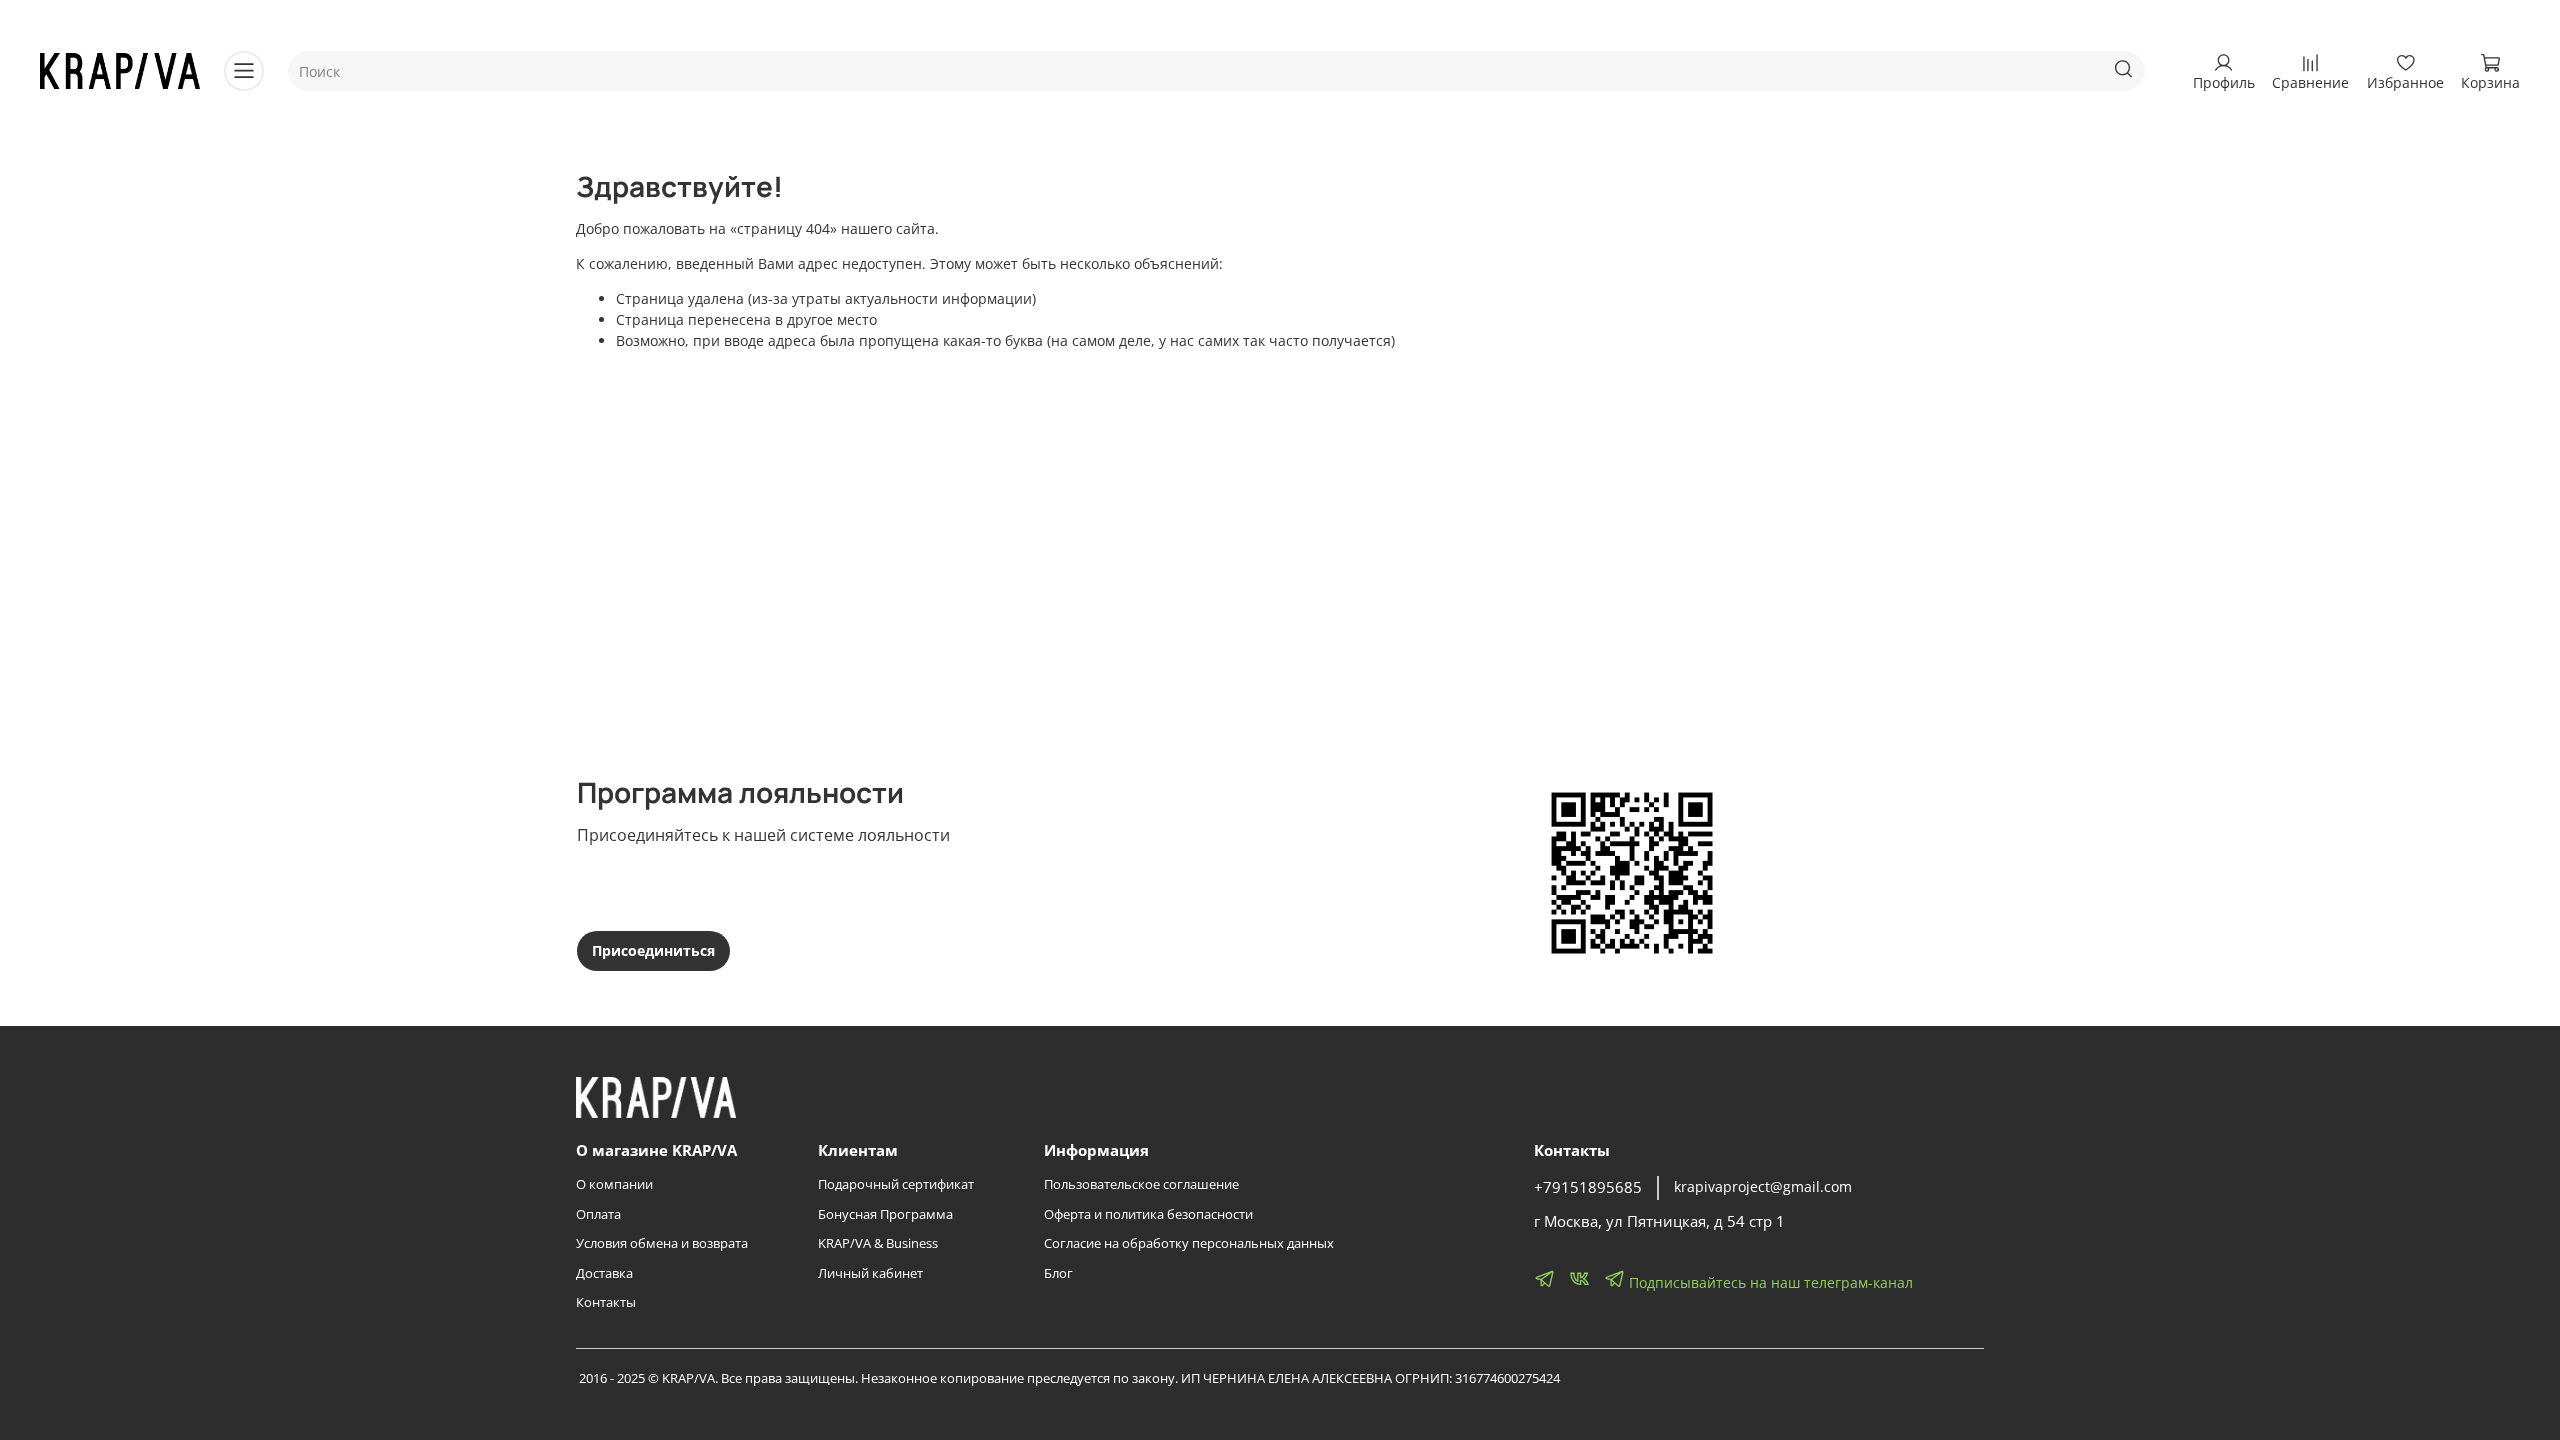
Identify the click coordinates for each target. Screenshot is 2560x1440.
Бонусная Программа (885, 1214)
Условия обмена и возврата (662, 1243)
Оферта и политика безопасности (1148, 1214)
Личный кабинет (870, 1273)
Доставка (604, 1273)
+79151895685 (1588, 1187)
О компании (614, 1184)
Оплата (598, 1214)
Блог (1058, 1273)
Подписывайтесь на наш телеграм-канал (1769, 1282)
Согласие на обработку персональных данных (1189, 1243)
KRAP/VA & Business (878, 1243)
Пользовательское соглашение (1141, 1184)
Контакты (606, 1302)
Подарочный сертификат (896, 1184)
